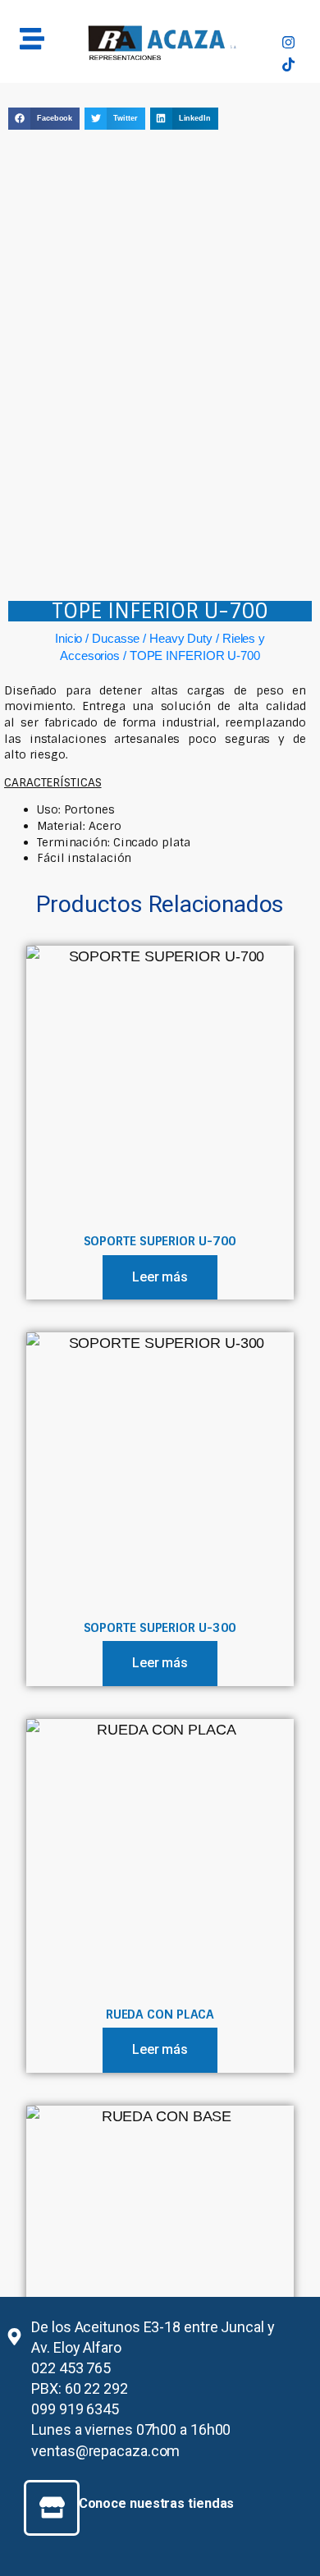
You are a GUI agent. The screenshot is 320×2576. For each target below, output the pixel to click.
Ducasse (116, 638)
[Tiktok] (288, 64)
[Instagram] (288, 42)
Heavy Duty (181, 638)
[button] (44, 119)
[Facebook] (288, 21)
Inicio (69, 638)
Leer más (160, 1277)
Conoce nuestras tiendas (157, 2503)
